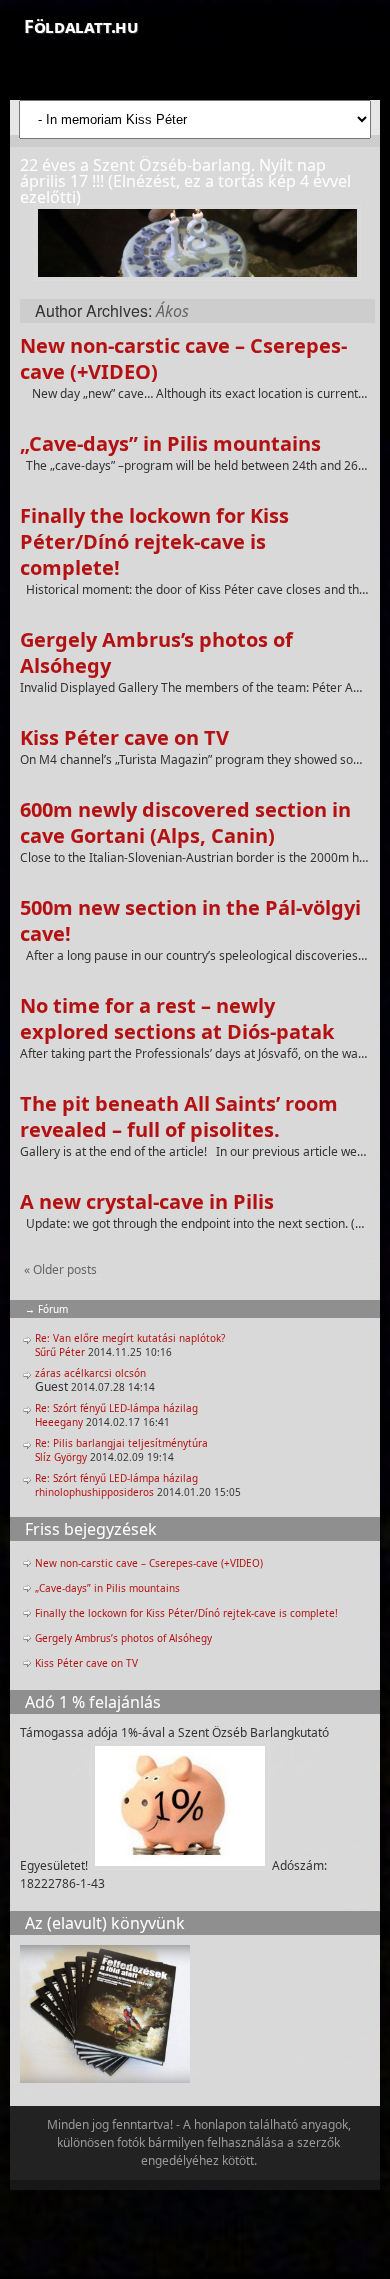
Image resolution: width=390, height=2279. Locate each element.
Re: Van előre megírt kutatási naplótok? (130, 1338)
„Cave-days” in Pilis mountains (170, 443)
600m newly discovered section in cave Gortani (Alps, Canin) (185, 822)
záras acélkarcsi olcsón (90, 1373)
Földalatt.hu (81, 26)
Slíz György (61, 1457)
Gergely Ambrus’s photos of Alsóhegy (156, 652)
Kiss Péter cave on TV (124, 737)
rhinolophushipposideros (94, 1492)
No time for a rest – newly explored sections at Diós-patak (177, 1018)
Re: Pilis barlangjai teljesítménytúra (121, 1443)
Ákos (172, 311)
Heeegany (59, 1422)
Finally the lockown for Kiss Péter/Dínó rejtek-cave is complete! (154, 541)
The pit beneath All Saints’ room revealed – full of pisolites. (179, 1116)
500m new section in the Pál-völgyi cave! (190, 920)
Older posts (60, 1269)
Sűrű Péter (60, 1352)
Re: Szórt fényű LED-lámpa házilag (116, 1408)
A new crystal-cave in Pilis (147, 1201)
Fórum (53, 1309)
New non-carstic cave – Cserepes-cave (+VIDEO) (183, 358)
